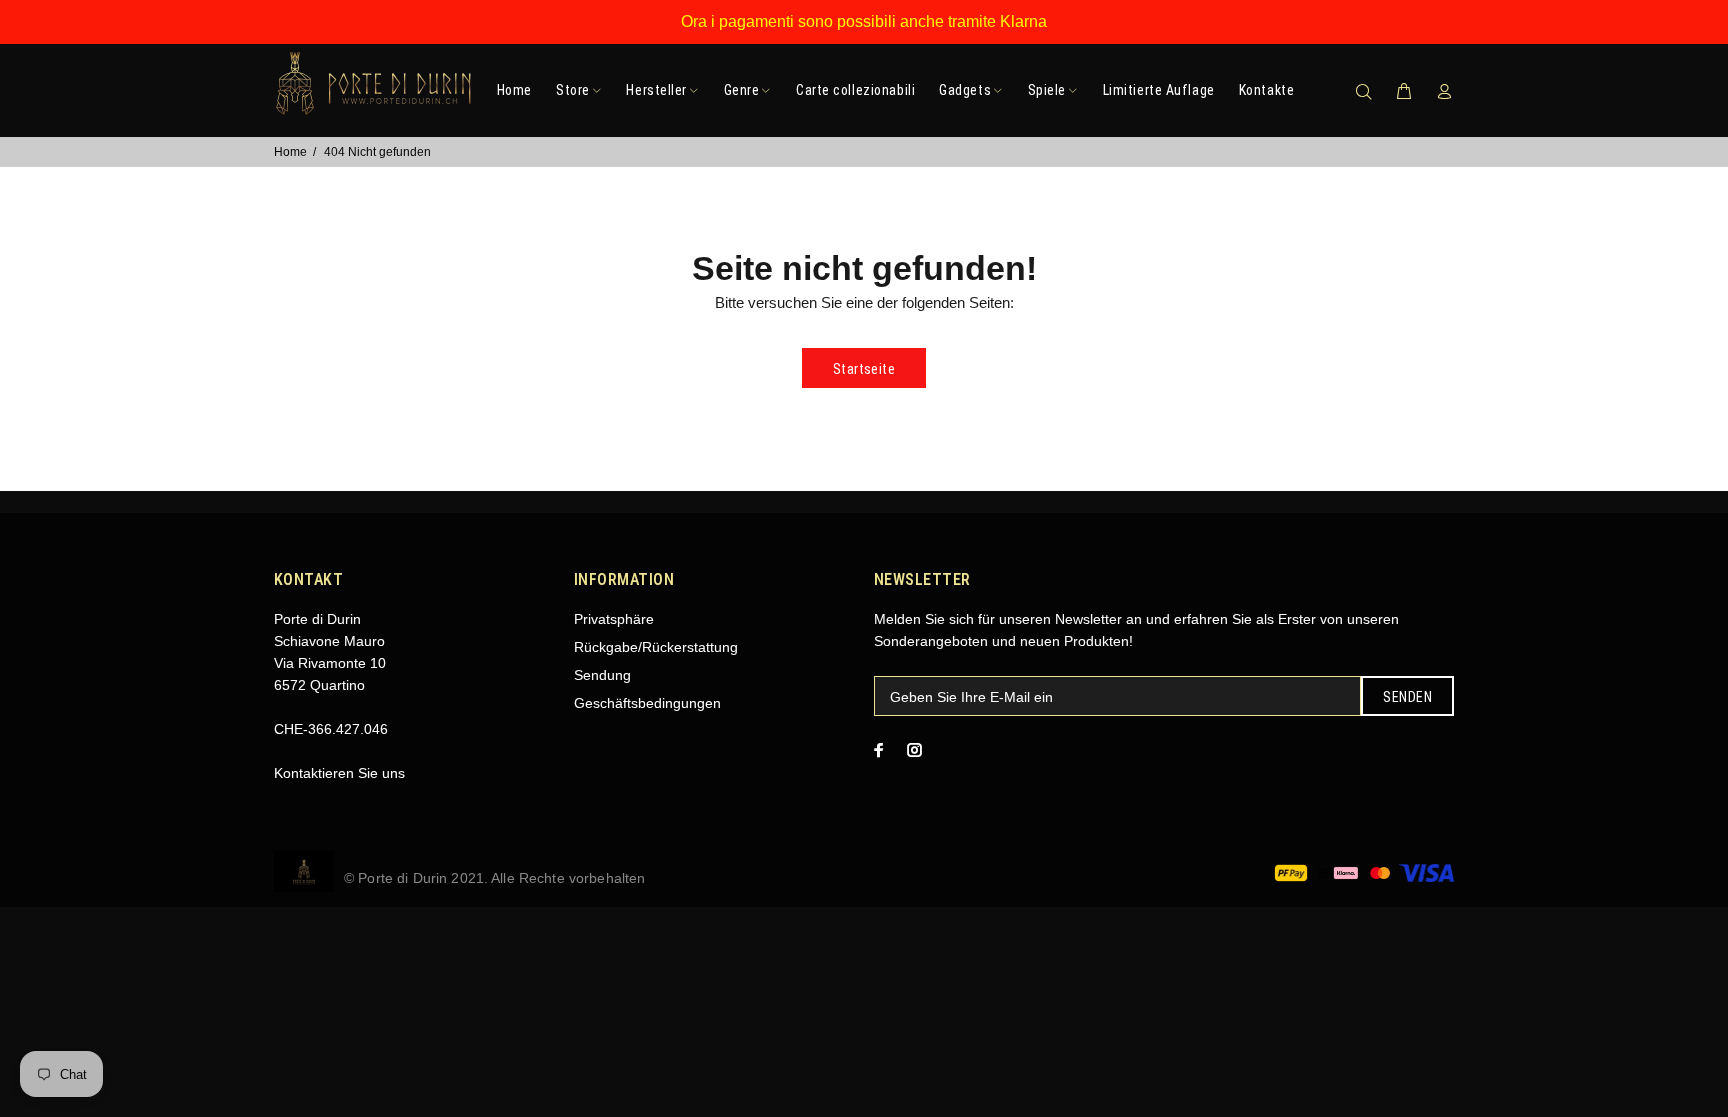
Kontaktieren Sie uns (339, 773)
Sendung (602, 675)
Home (290, 152)
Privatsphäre (614, 619)
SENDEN (1407, 697)
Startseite (864, 369)
